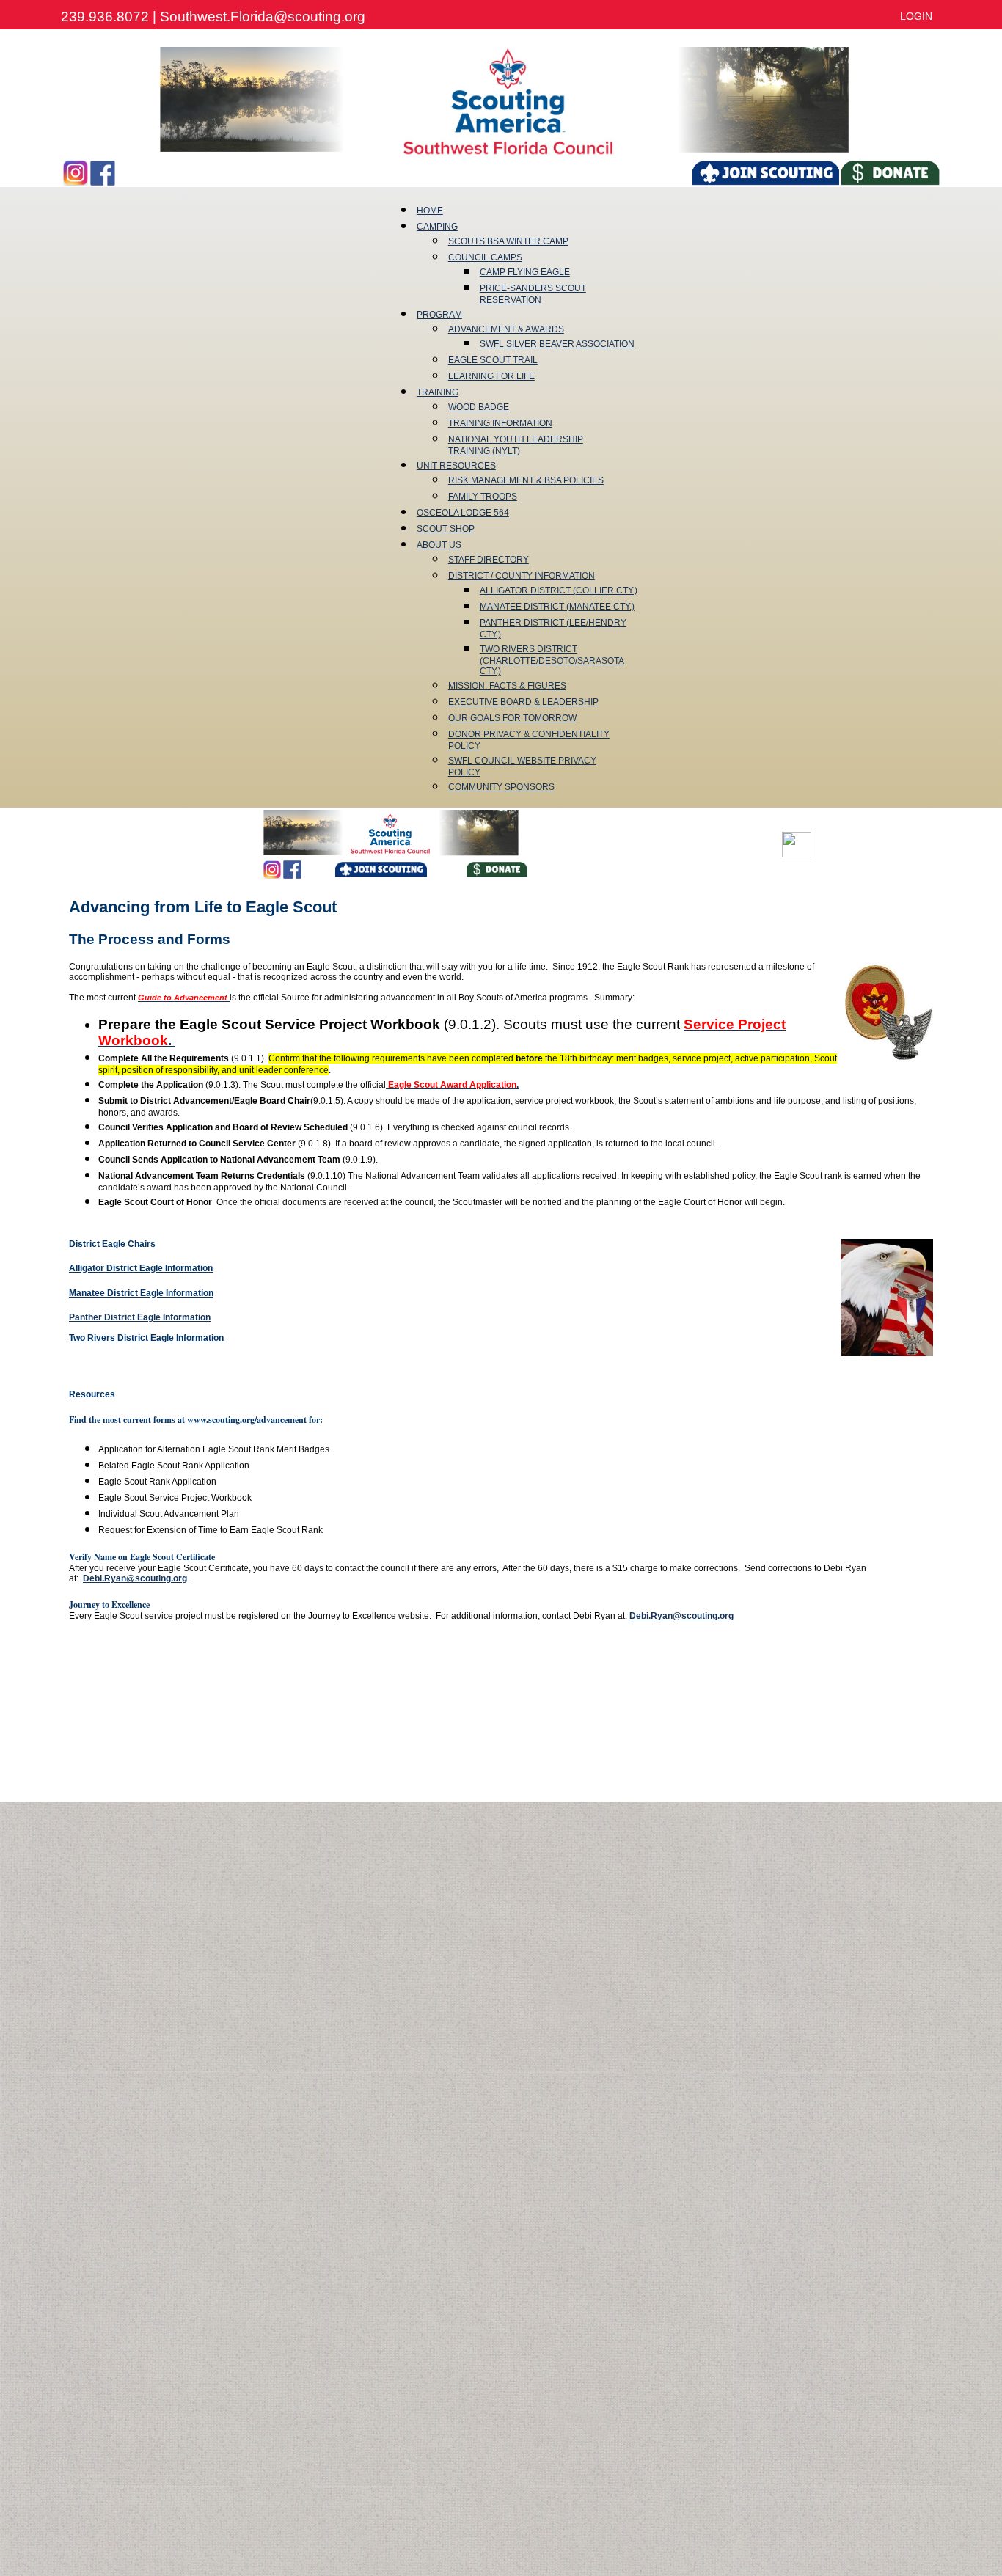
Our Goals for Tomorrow (512, 718)
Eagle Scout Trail (493, 360)
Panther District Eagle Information (140, 1317)
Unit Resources (456, 466)
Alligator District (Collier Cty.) (559, 590)
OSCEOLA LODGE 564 (463, 513)
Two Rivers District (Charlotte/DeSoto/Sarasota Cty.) (552, 660)
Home (430, 211)
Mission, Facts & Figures (507, 686)
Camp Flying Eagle (525, 272)
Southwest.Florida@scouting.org (263, 17)
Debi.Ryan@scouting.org (135, 1578)
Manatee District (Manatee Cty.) (557, 607)
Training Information (500, 423)
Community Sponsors (501, 787)
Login (916, 16)
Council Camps (485, 257)
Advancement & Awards (506, 329)
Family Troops (483, 497)
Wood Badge (479, 407)
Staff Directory (489, 560)
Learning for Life (491, 376)
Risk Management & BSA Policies (526, 480)
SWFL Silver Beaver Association (557, 344)
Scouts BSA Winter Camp (508, 241)
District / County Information (522, 576)
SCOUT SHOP (446, 529)
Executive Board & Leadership (523, 702)
